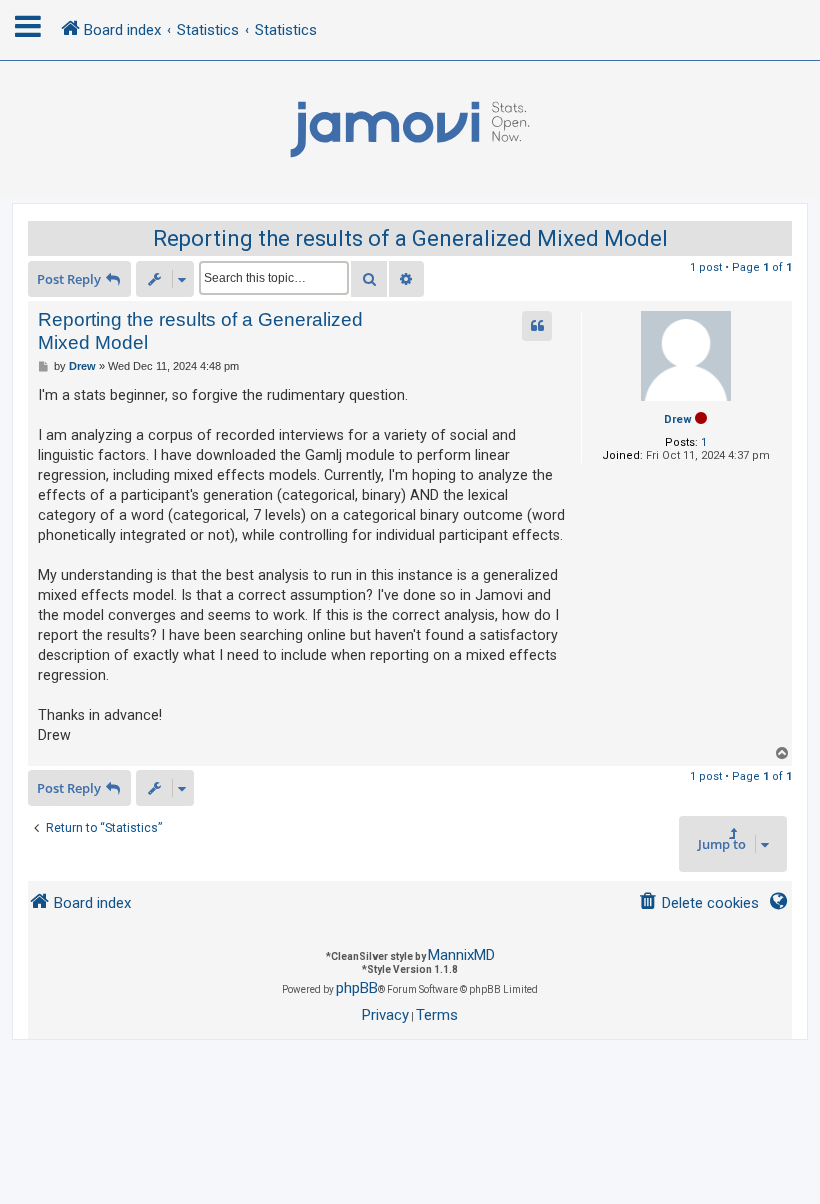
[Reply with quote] (537, 326)
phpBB (357, 988)
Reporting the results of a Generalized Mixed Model (410, 238)
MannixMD (461, 955)
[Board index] (410, 130)
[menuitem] (698, 903)
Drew (678, 419)
